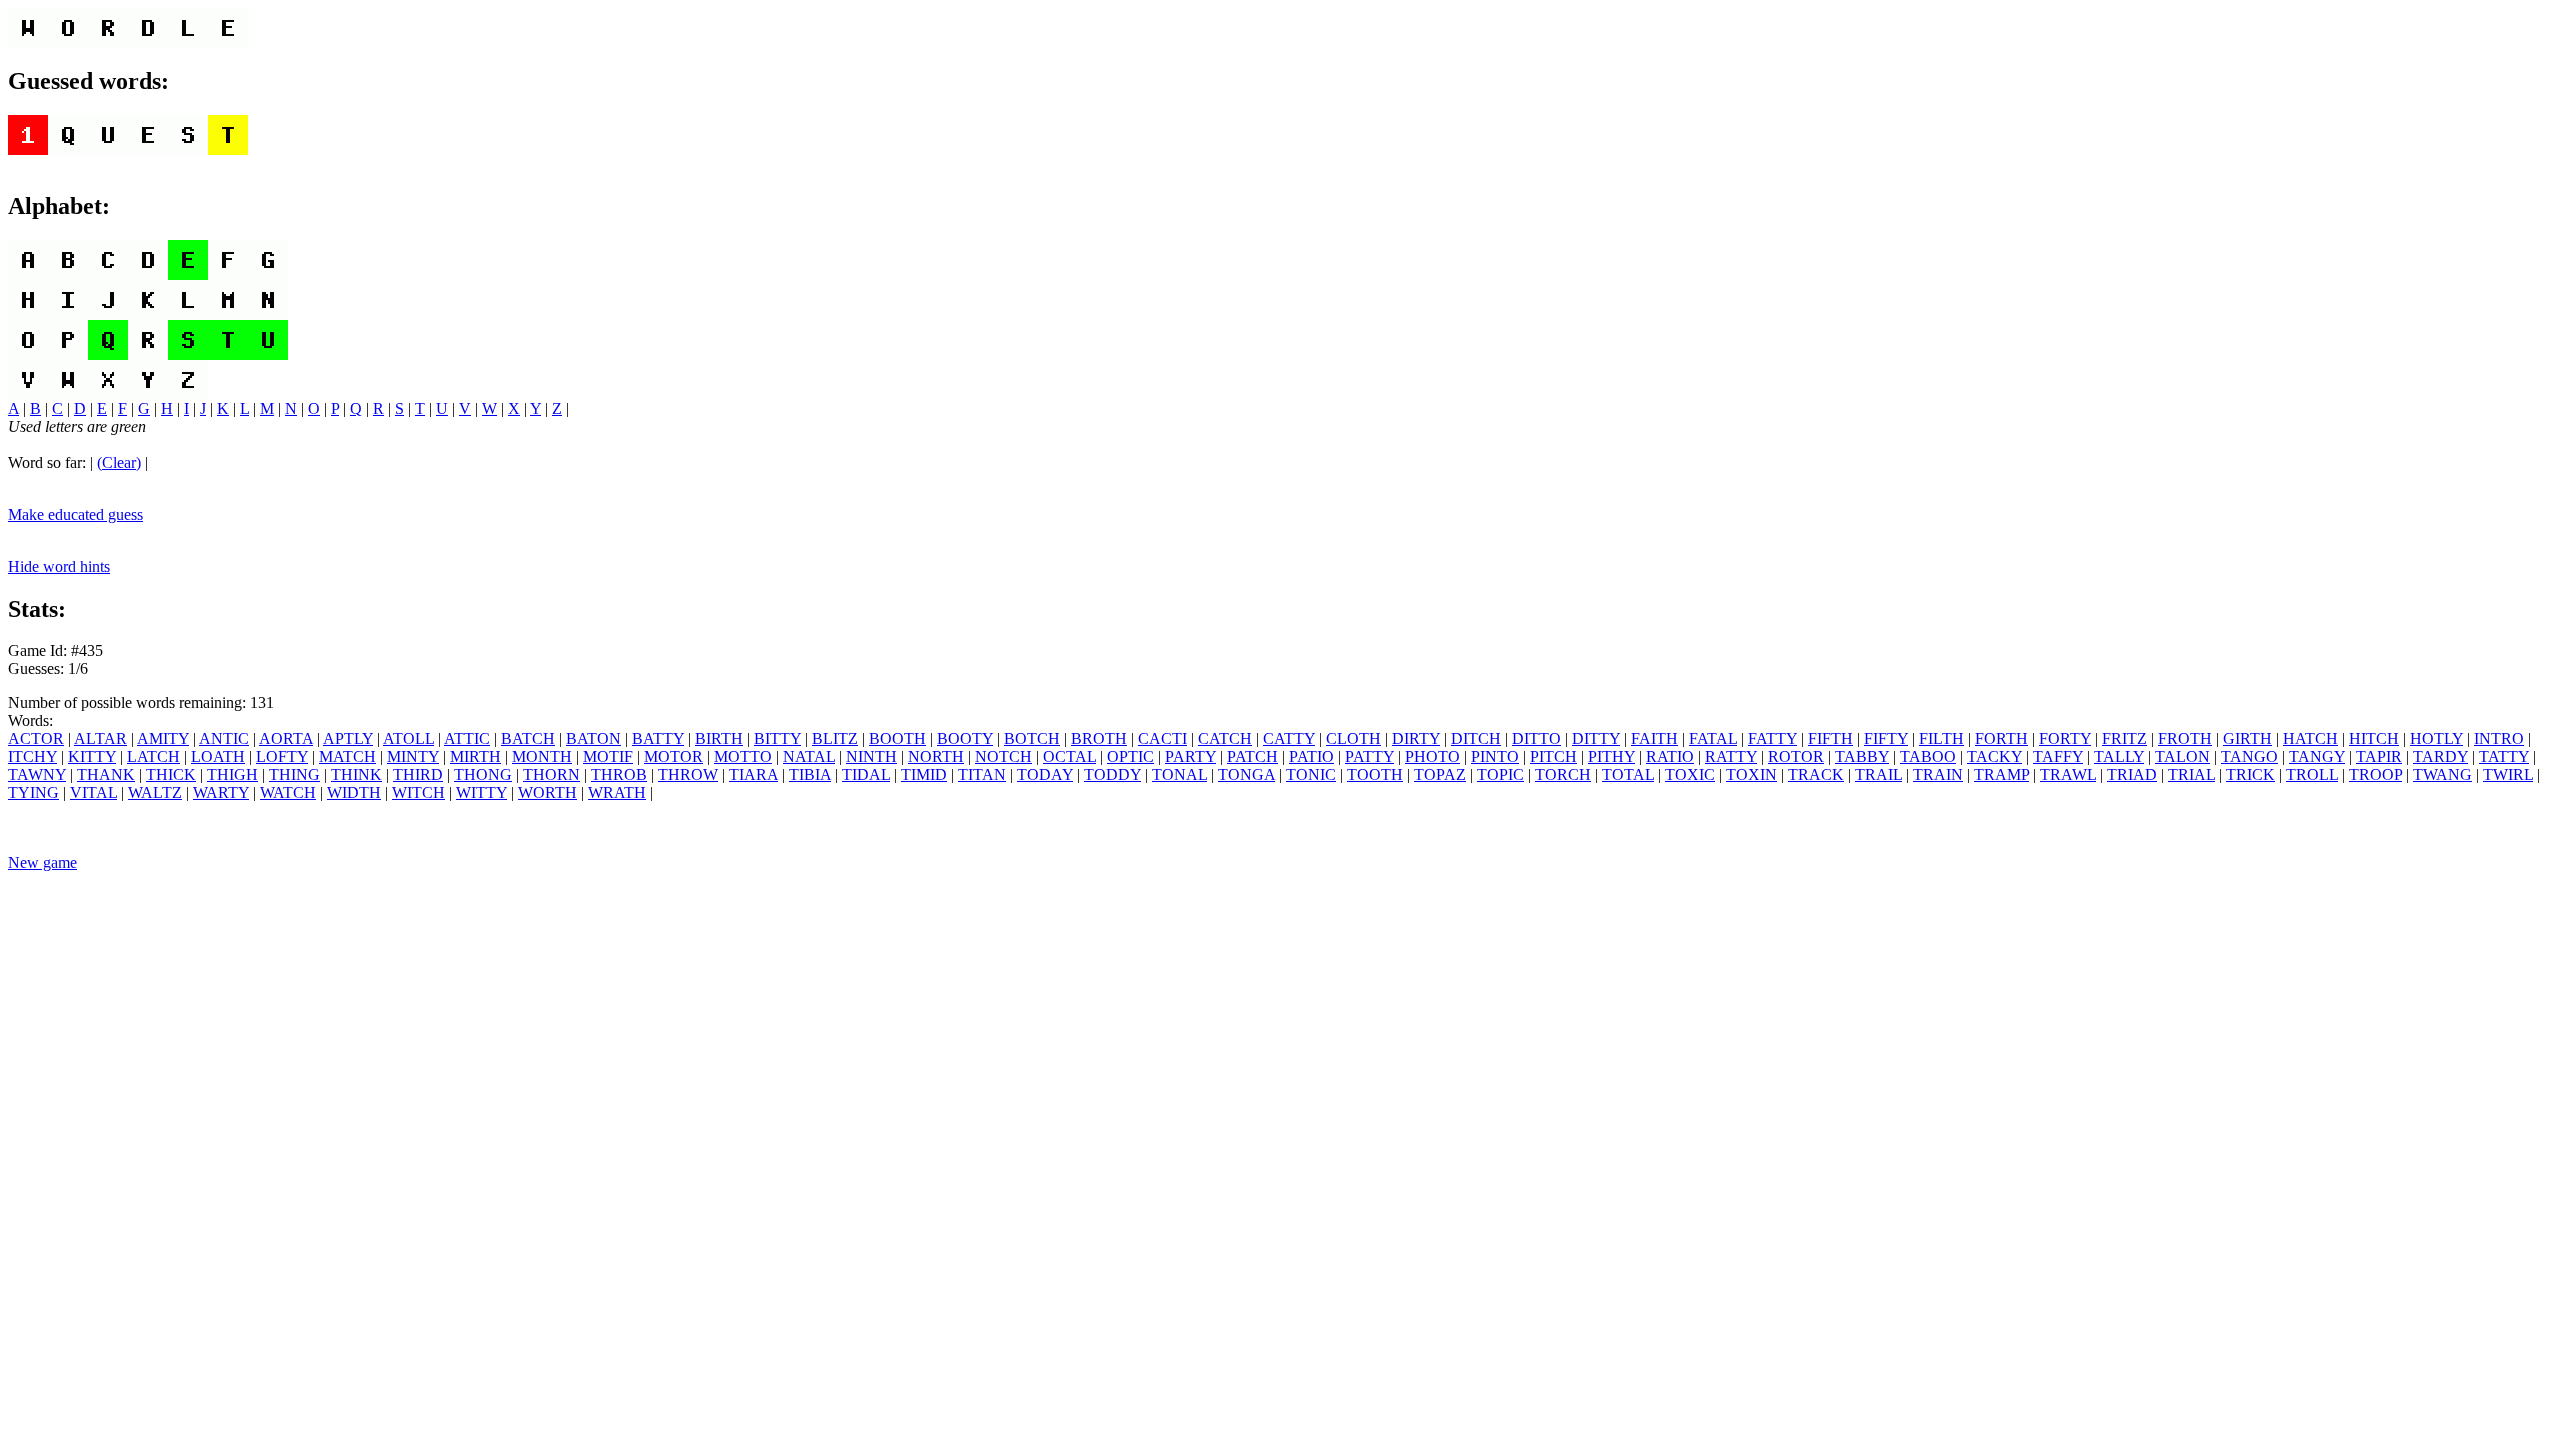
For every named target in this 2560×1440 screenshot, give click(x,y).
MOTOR (673, 756)
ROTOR (1796, 756)
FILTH (1941, 738)
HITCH (2374, 738)
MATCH (347, 756)
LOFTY (282, 756)
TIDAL (866, 774)
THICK (171, 774)
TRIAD (2132, 774)
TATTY (2504, 756)
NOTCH (1003, 756)
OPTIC (1130, 756)
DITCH (1476, 738)
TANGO (2249, 756)
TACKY (1994, 756)
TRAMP (2001, 774)
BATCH (528, 738)
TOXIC (1690, 774)
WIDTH (354, 792)
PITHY (1611, 756)
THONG (483, 774)
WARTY (221, 792)
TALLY (2119, 756)
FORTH (2001, 738)
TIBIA (810, 774)
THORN (551, 774)
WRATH (617, 792)
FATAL (1713, 738)
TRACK (1816, 774)
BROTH (1099, 738)
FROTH (2185, 738)
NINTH (871, 756)
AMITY (163, 738)
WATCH (288, 792)
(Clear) (119, 462)
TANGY (2317, 756)
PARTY (1190, 756)
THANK (106, 774)
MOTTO (743, 756)
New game (42, 862)
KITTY (92, 756)
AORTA (286, 738)
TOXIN (1751, 774)
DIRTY (1416, 738)
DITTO (1536, 738)
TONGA (1246, 774)
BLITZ (835, 738)
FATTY (1772, 738)
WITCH (418, 792)
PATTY (1369, 756)
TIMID (924, 774)
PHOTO (1432, 756)
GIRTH (2247, 738)
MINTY (413, 756)
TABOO (1928, 756)
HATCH (2310, 738)
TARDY (2440, 756)
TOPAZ (1440, 774)
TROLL (2312, 774)
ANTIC (224, 738)
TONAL (1179, 774)
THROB (619, 774)
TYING (33, 792)
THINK (356, 774)
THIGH (232, 774)
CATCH (1225, 738)
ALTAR (100, 738)
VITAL (93, 792)
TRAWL (2068, 774)
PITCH (1553, 756)
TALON (2182, 756)
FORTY (2065, 738)
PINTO (1495, 756)
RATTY (1731, 756)
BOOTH (897, 738)
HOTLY (2436, 738)
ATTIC (467, 738)
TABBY (1862, 756)
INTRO (2499, 738)
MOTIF (608, 756)
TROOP (2375, 774)
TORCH (1563, 774)
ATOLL (408, 738)
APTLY (348, 738)
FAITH (1654, 738)
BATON (593, 738)
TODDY (1112, 774)
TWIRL (2508, 774)
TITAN (982, 774)
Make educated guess (75, 514)
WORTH (547, 792)
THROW (688, 774)
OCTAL (1069, 756)
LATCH (153, 756)
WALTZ (155, 792)
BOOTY (965, 738)
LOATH (218, 756)
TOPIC (1500, 774)
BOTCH (1032, 738)
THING (294, 774)
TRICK (2250, 774)
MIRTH (475, 756)
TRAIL (1878, 774)
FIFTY (1886, 738)
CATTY (1289, 738)
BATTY (658, 738)
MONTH (542, 756)
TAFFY (2058, 756)
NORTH (936, 756)
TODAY (1045, 774)
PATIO (1311, 756)
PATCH (1252, 756)
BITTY (777, 738)
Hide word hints (59, 566)
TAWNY (37, 774)
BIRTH (719, 738)
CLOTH (1353, 738)
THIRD (418, 774)
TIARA (753, 774)
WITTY (481, 792)
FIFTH (1830, 738)
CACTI (1162, 738)
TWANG (2442, 774)
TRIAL (2191, 774)
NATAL (809, 756)
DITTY (1596, 738)
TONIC (1311, 774)
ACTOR (36, 738)
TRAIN (1938, 774)
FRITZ (2124, 738)
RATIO (1670, 756)
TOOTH (1375, 774)
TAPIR (2379, 756)
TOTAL (1628, 774)
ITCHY (32, 756)
